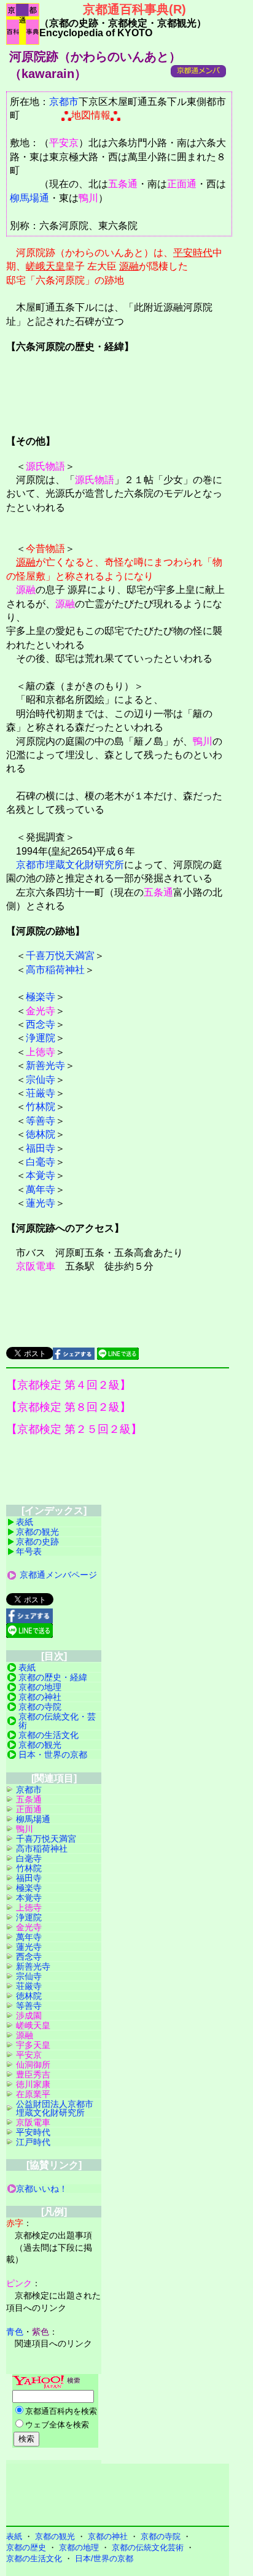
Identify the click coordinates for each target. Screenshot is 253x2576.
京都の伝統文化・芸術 (57, 1721)
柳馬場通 (29, 198)
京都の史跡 (37, 1542)
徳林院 (41, 1134)
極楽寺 (41, 997)
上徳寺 (41, 1052)
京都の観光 (37, 1532)
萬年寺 (41, 1189)
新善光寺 (45, 1065)
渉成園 (29, 2015)
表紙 (25, 1522)
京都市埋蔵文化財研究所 (70, 865)
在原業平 (33, 2094)
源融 (129, 266)
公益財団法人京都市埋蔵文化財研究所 (55, 2108)
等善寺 (41, 1121)
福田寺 (41, 1148)
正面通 (182, 184)
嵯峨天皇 (45, 266)
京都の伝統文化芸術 (148, 2547)
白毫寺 (41, 1162)
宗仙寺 (41, 1080)
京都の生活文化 (49, 1735)
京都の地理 (40, 1687)
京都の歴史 (26, 2547)
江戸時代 (33, 2142)
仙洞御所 (33, 2065)
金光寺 (41, 1011)
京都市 (64, 102)
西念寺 (41, 1024)
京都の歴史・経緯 (53, 1677)
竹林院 (41, 1107)
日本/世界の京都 (104, 2559)
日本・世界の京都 (53, 1755)
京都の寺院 (40, 1707)
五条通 (123, 184)
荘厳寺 (41, 1093)
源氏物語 (45, 466)
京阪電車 (36, 1266)
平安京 (64, 143)
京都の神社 (40, 1697)
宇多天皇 (33, 2045)
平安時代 (193, 253)
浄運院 (41, 1038)
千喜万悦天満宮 (60, 956)
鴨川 (88, 198)
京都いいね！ (42, 2189)
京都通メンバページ (58, 1575)
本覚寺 (41, 1175)
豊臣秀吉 (33, 2074)
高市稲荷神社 (55, 970)
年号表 (29, 1551)
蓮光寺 (41, 1203)
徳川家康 (33, 2084)
